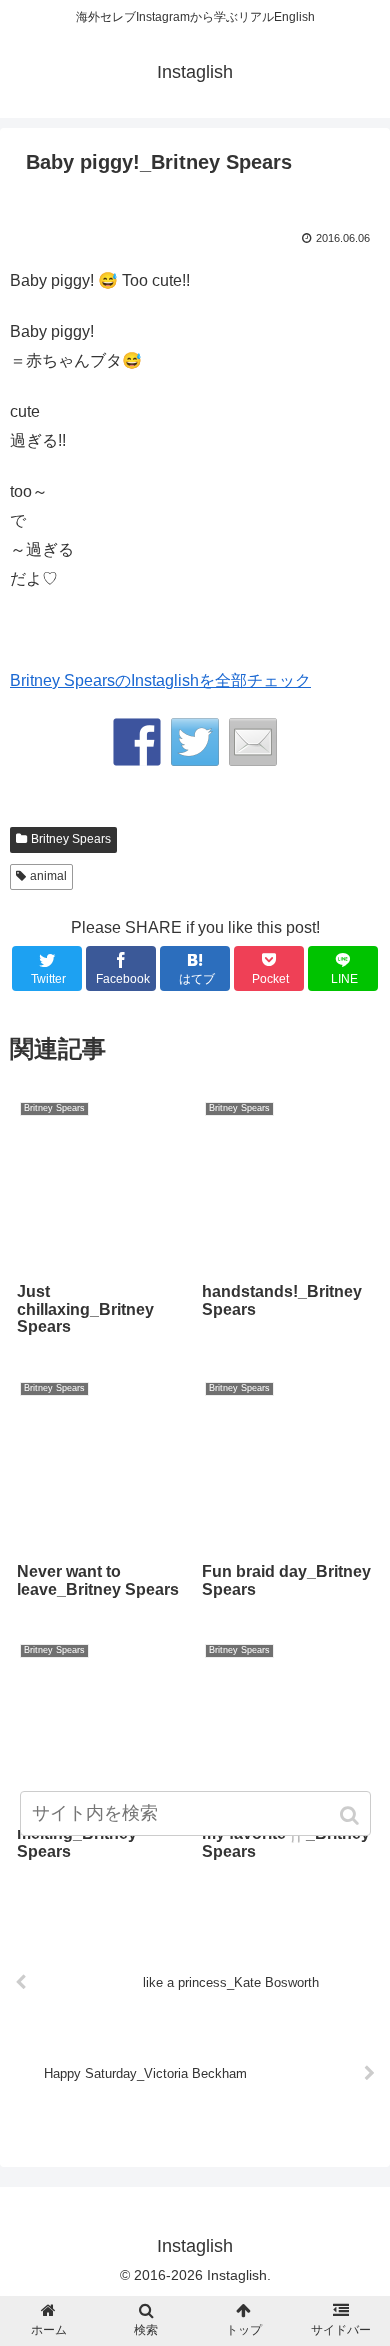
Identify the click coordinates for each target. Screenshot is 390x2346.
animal (48, 876)
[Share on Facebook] (137, 742)
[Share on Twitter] (195, 742)
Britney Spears (71, 839)
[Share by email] (253, 742)
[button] (351, 1815)
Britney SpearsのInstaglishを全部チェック (160, 680)
